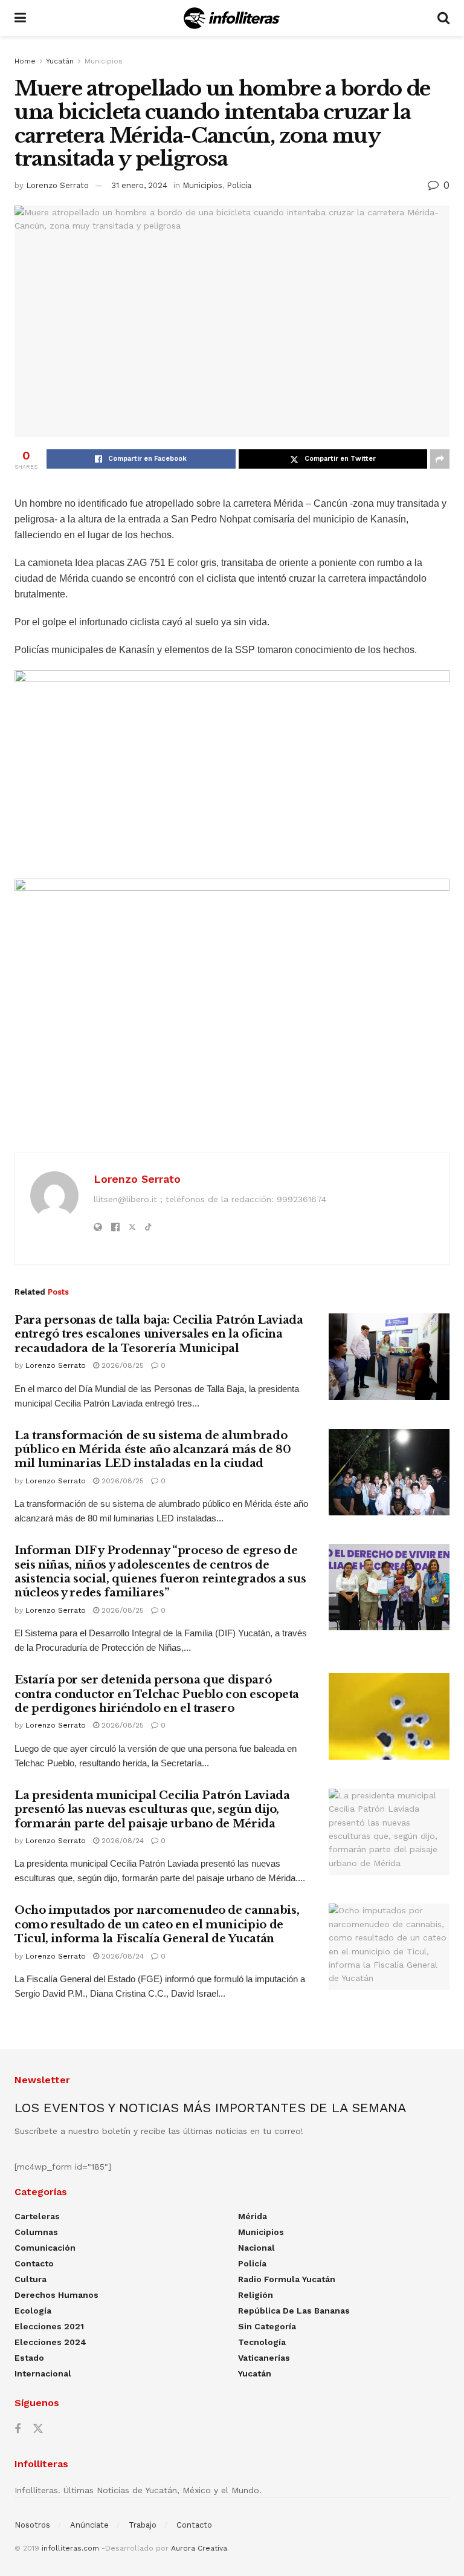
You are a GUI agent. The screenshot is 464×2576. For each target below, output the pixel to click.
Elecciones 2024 (50, 2342)
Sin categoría (267, 2326)
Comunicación (45, 2248)
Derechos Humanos (56, 2295)
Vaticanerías (264, 2358)
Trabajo (143, 2525)
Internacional (43, 2373)
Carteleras (37, 2216)
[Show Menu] (20, 18)
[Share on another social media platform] (440, 459)
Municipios (104, 61)
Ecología (33, 2311)
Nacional (256, 2248)
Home (25, 61)
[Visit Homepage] (232, 18)
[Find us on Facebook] (18, 2429)
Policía (239, 185)
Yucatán (60, 61)
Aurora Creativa (199, 2548)
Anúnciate (89, 2525)
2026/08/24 (121, 1841)
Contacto (34, 2263)
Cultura (31, 2279)
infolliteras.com (70, 2548)
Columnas (36, 2232)
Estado (29, 2358)
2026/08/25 (121, 1365)
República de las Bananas (294, 2311)
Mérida (253, 2216)
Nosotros (32, 2525)
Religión (256, 2295)
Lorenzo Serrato (57, 185)
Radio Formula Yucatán (287, 2279)
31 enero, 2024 (139, 185)
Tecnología (262, 2342)
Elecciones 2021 (49, 2326)
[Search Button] (443, 18)
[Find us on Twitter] (38, 2429)
